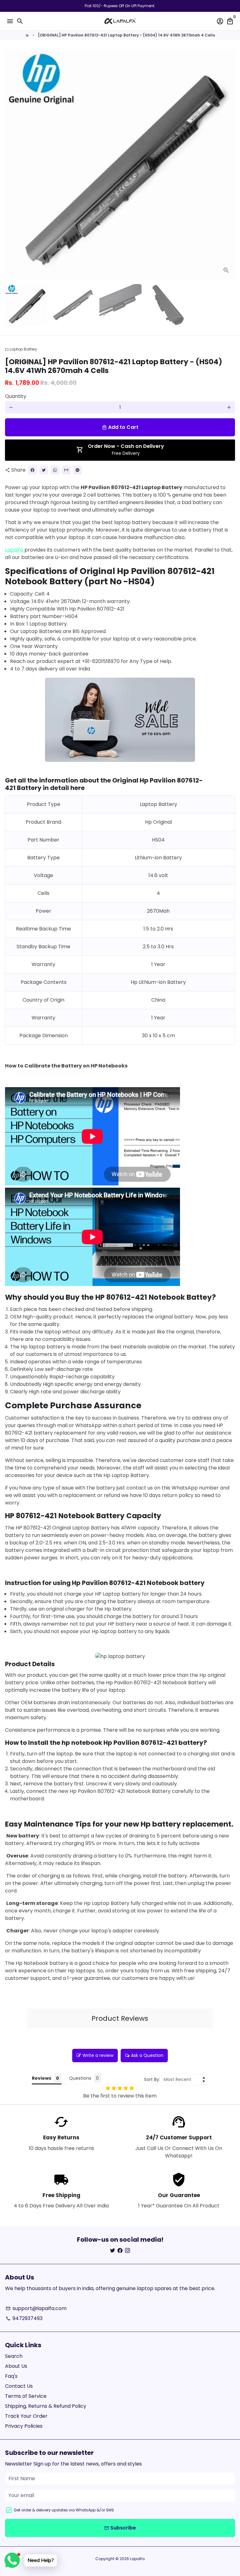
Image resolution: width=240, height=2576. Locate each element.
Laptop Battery (21, 349)
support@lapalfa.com (36, 2308)
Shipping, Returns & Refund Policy (46, 2406)
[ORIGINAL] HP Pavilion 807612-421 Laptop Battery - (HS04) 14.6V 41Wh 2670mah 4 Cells (126, 35)
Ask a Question (147, 2055)
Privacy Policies (24, 2426)
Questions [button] (80, 2078)
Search (14, 2356)
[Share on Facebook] (32, 470)
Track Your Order (26, 2416)
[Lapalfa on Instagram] (127, 2251)
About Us (16, 2366)
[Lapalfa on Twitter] (112, 2251)
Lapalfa (15, 550)
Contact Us (19, 2386)
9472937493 (24, 2318)
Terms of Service (26, 2396)
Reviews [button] (42, 2078)
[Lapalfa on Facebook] (120, 2251)
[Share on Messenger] (77, 470)
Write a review (98, 2055)
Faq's (11, 2376)
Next (229, 164)
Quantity (16, 396)
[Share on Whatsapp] (55, 470)
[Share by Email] (66, 470)
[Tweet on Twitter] (44, 470)
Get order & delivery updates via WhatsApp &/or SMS (64, 2510)
